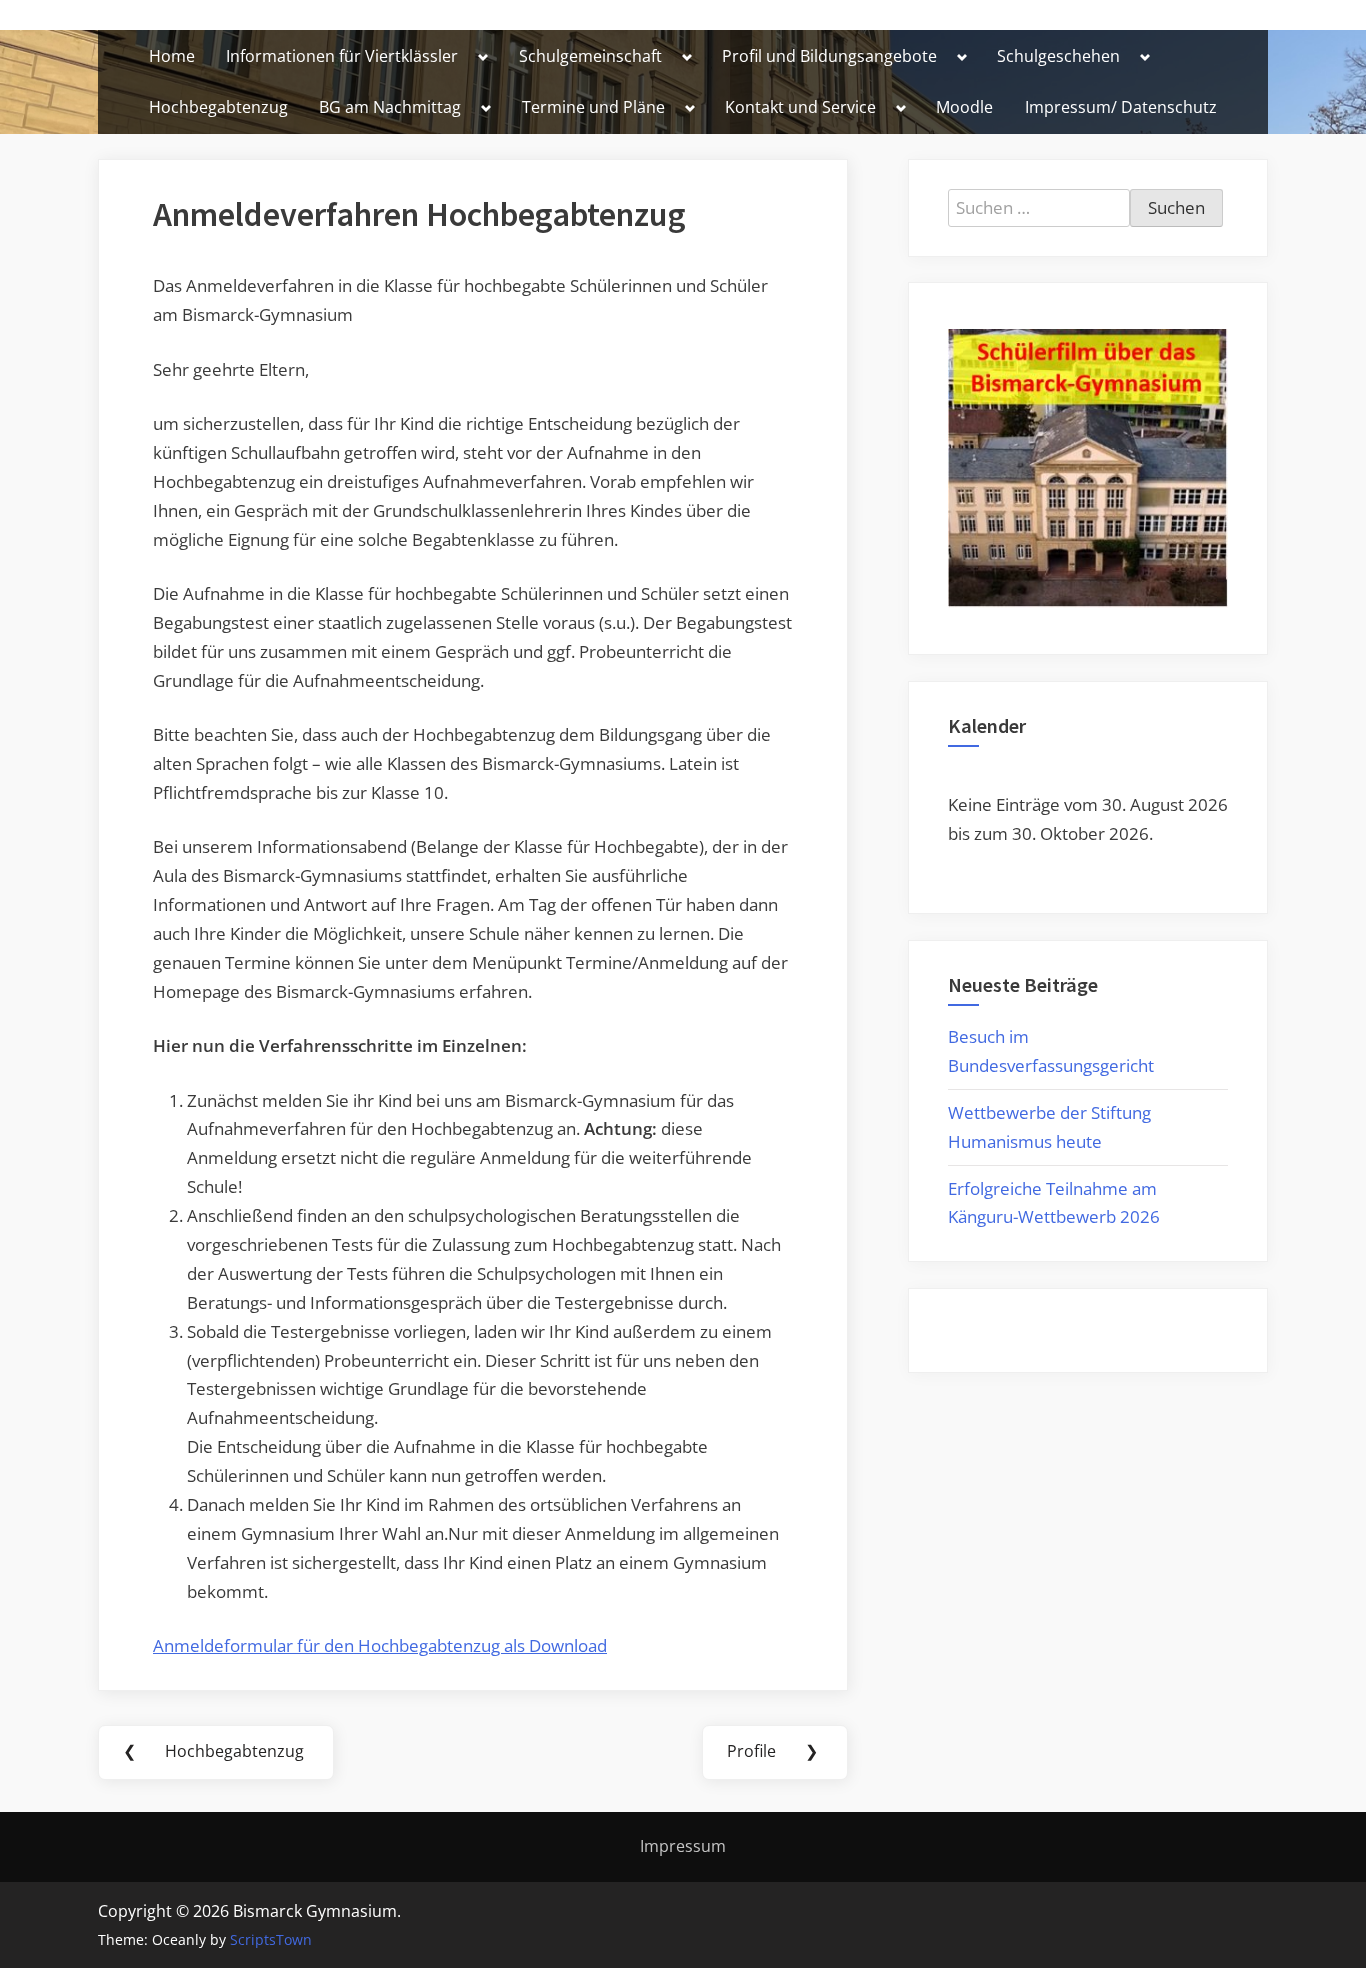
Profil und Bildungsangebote (829, 56)
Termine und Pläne (593, 107)
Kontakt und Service (800, 107)
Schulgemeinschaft (590, 56)
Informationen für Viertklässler (342, 56)
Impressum (683, 1846)
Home (172, 56)
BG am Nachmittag (390, 107)
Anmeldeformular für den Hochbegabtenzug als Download (380, 1645)
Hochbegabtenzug (218, 107)
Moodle (964, 107)
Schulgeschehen (1058, 56)
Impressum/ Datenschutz (1121, 107)
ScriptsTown (271, 1939)
